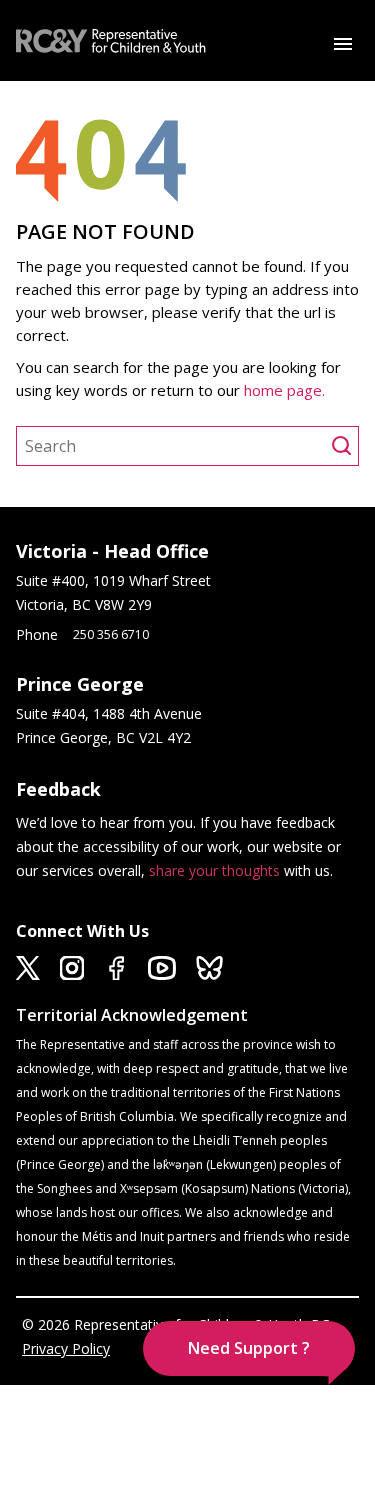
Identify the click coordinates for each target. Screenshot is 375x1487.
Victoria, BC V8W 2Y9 (86, 604)
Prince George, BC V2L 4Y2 (103, 737)
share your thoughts (214, 870)
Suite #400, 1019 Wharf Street (117, 580)
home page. (286, 390)
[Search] (345, 446)
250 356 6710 (111, 634)
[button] (249, 1348)
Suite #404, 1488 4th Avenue (111, 713)
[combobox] (174, 446)
